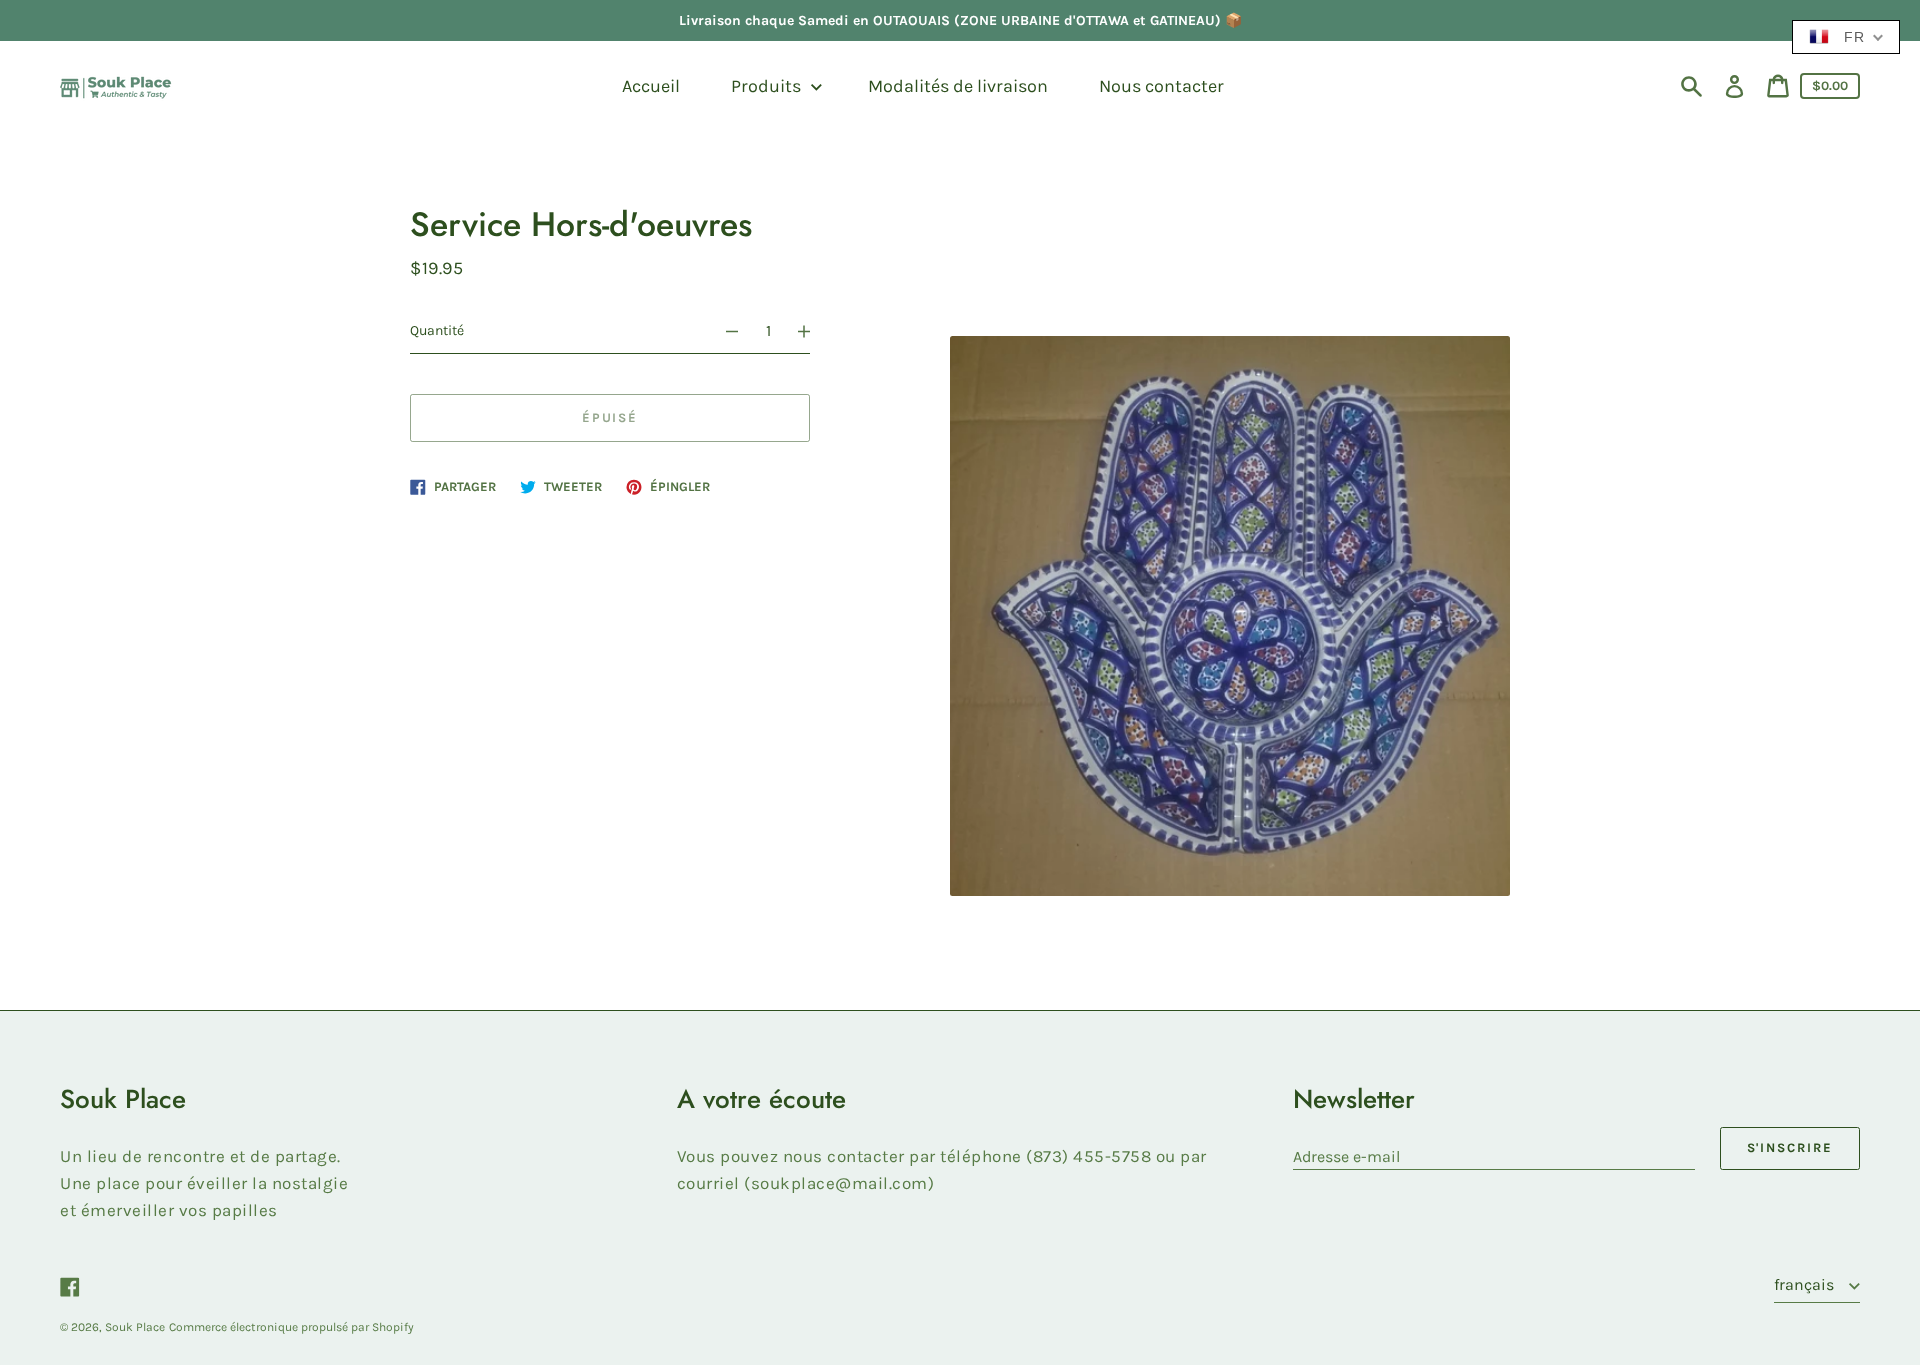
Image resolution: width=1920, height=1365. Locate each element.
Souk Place (135, 1327)
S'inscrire (1790, 1147)
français (1806, 1284)
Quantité (437, 330)
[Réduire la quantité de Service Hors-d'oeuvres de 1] (723, 331)
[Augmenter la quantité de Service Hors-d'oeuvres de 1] (813, 331)
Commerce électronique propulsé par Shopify (291, 1327)
